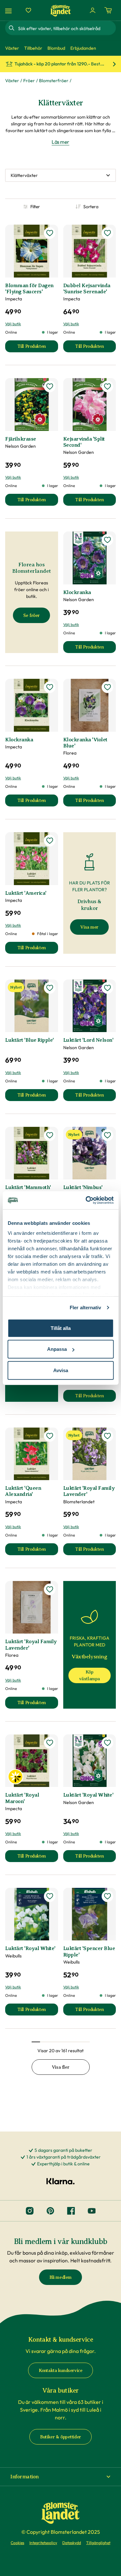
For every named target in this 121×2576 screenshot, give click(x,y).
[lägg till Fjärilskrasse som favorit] (50, 386)
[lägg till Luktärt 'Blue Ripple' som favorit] (50, 988)
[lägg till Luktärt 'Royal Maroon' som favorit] (50, 1743)
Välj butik (13, 324)
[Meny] (9, 10)
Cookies (17, 2543)
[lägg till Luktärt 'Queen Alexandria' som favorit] (50, 1436)
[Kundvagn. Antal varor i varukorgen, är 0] (108, 10)
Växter (12, 81)
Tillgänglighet (98, 2543)
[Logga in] (93, 10)
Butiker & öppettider (60, 2437)
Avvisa (61, 1370)
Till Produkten (38, 348)
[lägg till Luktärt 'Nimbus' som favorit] (107, 1135)
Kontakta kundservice (61, 2371)
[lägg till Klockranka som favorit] (107, 540)
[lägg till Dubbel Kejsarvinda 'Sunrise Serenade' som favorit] (107, 233)
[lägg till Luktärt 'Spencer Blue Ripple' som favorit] (107, 1896)
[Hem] (61, 10)
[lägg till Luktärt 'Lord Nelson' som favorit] (107, 988)
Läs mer (60, 142)
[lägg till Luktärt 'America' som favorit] (50, 841)
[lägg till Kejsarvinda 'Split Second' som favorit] (107, 386)
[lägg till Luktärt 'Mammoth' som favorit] (50, 1135)
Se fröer (31, 615)
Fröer (29, 81)
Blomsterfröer (54, 81)
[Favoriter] (28, 10)
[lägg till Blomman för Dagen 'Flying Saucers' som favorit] (50, 233)
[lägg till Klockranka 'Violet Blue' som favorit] (107, 687)
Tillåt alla (61, 1328)
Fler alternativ (86, 1308)
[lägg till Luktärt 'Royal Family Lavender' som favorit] (107, 1436)
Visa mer (89, 927)
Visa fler (60, 2067)
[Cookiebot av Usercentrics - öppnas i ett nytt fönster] (86, 1200)
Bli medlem (60, 2277)
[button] (60, 2477)
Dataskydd (72, 2543)
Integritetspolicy (43, 2543)
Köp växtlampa (90, 1675)
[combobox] (66, 28)
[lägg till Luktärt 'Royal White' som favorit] (107, 1743)
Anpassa (57, 1349)
